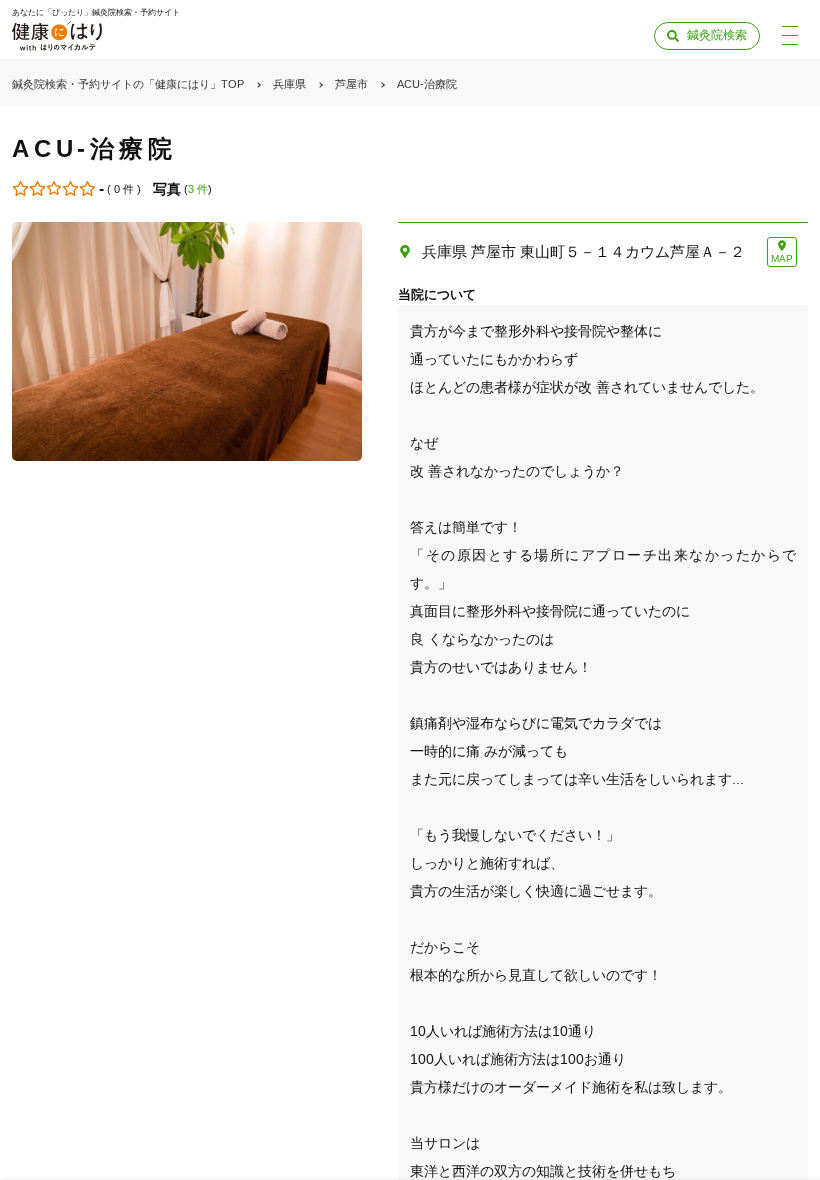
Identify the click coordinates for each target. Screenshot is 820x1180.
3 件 (198, 189)
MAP (782, 258)
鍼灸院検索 (717, 35)
